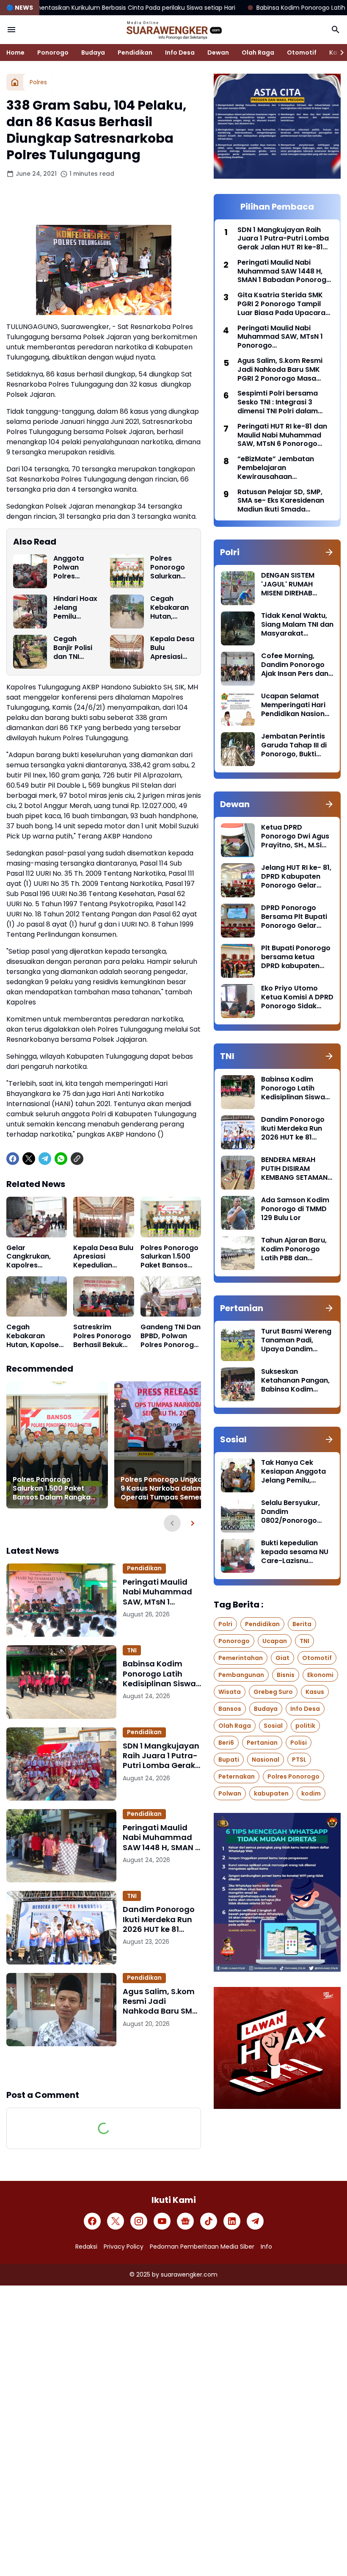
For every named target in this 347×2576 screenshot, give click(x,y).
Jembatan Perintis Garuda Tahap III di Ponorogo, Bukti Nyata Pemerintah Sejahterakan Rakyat (294, 745)
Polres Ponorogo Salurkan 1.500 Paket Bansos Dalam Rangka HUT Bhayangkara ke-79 (171, 567)
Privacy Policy (124, 2247)
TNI (132, 1650)
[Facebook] (13, 1159)
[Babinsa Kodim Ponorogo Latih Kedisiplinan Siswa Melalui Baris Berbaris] (61, 1682)
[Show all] (329, 552)
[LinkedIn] (232, 2221)
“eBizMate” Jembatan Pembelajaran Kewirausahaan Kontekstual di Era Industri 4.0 (283, 468)
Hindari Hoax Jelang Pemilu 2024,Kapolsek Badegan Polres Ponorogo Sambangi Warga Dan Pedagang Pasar (75, 608)
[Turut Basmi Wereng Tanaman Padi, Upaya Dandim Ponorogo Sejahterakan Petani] (238, 1344)
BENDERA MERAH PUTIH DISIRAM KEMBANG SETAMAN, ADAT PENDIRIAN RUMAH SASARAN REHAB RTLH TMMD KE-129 (295, 1169)
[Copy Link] (77, 1159)
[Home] (15, 82)
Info (266, 2247)
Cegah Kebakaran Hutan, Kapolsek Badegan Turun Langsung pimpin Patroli (169, 608)
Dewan (218, 53)
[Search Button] (336, 30)
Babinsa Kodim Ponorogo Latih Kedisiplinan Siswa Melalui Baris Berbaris (159, 1674)
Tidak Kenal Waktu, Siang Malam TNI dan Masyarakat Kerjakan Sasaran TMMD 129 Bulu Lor (297, 625)
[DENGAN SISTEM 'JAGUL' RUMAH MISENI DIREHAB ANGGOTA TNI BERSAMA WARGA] (238, 588)
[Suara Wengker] (173, 30)
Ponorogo (53, 53)
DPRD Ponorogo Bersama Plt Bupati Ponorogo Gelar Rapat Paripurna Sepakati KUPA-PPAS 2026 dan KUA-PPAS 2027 (297, 917)
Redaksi (86, 2247)
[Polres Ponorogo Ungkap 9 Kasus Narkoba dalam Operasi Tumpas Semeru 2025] (165, 1445)
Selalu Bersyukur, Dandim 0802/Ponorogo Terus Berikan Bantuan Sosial (291, 1512)
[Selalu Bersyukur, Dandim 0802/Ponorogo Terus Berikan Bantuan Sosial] (238, 1516)
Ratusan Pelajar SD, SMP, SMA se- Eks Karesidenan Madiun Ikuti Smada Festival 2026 (281, 501)
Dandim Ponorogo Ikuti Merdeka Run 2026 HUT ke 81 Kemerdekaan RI (159, 1919)
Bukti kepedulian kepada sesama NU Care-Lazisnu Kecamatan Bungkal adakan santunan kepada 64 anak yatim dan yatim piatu (296, 1552)
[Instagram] (139, 2221)
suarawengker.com (189, 2274)
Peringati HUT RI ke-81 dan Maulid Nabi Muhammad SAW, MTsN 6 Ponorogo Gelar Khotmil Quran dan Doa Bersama (282, 435)
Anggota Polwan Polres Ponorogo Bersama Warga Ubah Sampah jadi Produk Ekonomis (75, 567)
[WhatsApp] (61, 1159)
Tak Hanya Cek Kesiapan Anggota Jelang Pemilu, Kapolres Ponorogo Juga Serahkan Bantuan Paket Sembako (295, 1472)
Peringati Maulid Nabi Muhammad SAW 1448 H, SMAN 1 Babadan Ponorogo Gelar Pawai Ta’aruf (162, 1837)
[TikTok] (209, 2221)
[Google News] (185, 2221)
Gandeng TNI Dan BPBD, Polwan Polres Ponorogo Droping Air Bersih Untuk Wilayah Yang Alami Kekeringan (171, 1336)
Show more (104, 2067)
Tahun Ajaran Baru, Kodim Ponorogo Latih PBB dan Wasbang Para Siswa (294, 1249)
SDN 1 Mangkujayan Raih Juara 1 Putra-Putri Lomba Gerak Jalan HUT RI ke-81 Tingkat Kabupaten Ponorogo (161, 1756)
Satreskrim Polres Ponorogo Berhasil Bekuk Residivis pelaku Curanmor (102, 1336)
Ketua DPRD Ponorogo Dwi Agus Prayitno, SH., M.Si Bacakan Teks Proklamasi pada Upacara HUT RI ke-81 (295, 836)
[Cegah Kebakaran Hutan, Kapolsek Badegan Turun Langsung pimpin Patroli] (127, 611)
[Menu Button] (11, 30)
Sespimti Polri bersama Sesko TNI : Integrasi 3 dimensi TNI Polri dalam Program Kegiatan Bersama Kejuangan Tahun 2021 (284, 402)
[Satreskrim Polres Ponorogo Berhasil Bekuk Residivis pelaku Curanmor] (103, 1297)
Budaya (93, 53)
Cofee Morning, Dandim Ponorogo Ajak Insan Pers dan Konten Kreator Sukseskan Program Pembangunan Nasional (296, 665)
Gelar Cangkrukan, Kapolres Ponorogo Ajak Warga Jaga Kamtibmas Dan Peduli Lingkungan (34, 1257)
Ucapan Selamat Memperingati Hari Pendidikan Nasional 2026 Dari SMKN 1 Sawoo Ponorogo (296, 705)
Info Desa (180, 53)
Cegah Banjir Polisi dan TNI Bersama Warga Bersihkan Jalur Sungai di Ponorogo (75, 648)
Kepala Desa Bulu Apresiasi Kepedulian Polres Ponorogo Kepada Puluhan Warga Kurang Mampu (172, 648)
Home (15, 53)
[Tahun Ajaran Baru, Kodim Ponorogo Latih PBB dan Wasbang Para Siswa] (238, 1253)
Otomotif (302, 53)
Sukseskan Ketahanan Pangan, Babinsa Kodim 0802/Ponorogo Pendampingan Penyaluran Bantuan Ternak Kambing (296, 1381)
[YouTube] (162, 2221)
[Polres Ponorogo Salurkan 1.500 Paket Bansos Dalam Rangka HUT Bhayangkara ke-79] (127, 571)
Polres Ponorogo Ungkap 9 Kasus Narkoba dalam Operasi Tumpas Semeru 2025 (164, 1489)
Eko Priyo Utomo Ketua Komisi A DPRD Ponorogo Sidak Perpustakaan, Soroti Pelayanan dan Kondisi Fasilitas (297, 997)
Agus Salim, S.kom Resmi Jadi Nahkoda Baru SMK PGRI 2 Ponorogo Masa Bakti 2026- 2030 (160, 2001)
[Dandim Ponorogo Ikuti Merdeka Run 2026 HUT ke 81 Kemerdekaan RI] (61, 1927)
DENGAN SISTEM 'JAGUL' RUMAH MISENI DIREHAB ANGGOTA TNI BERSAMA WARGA (291, 584)
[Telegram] (45, 1159)
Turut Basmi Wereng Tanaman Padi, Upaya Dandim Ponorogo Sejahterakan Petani (296, 1340)
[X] (29, 1159)
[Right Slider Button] (339, 53)
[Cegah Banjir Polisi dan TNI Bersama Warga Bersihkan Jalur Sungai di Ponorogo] (30, 652)
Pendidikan (135, 53)
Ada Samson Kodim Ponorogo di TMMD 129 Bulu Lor (295, 1209)
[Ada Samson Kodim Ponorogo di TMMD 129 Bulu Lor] (238, 1213)
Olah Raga (258, 53)
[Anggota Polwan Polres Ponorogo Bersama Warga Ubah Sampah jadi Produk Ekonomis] (30, 571)
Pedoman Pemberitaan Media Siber (202, 2247)
